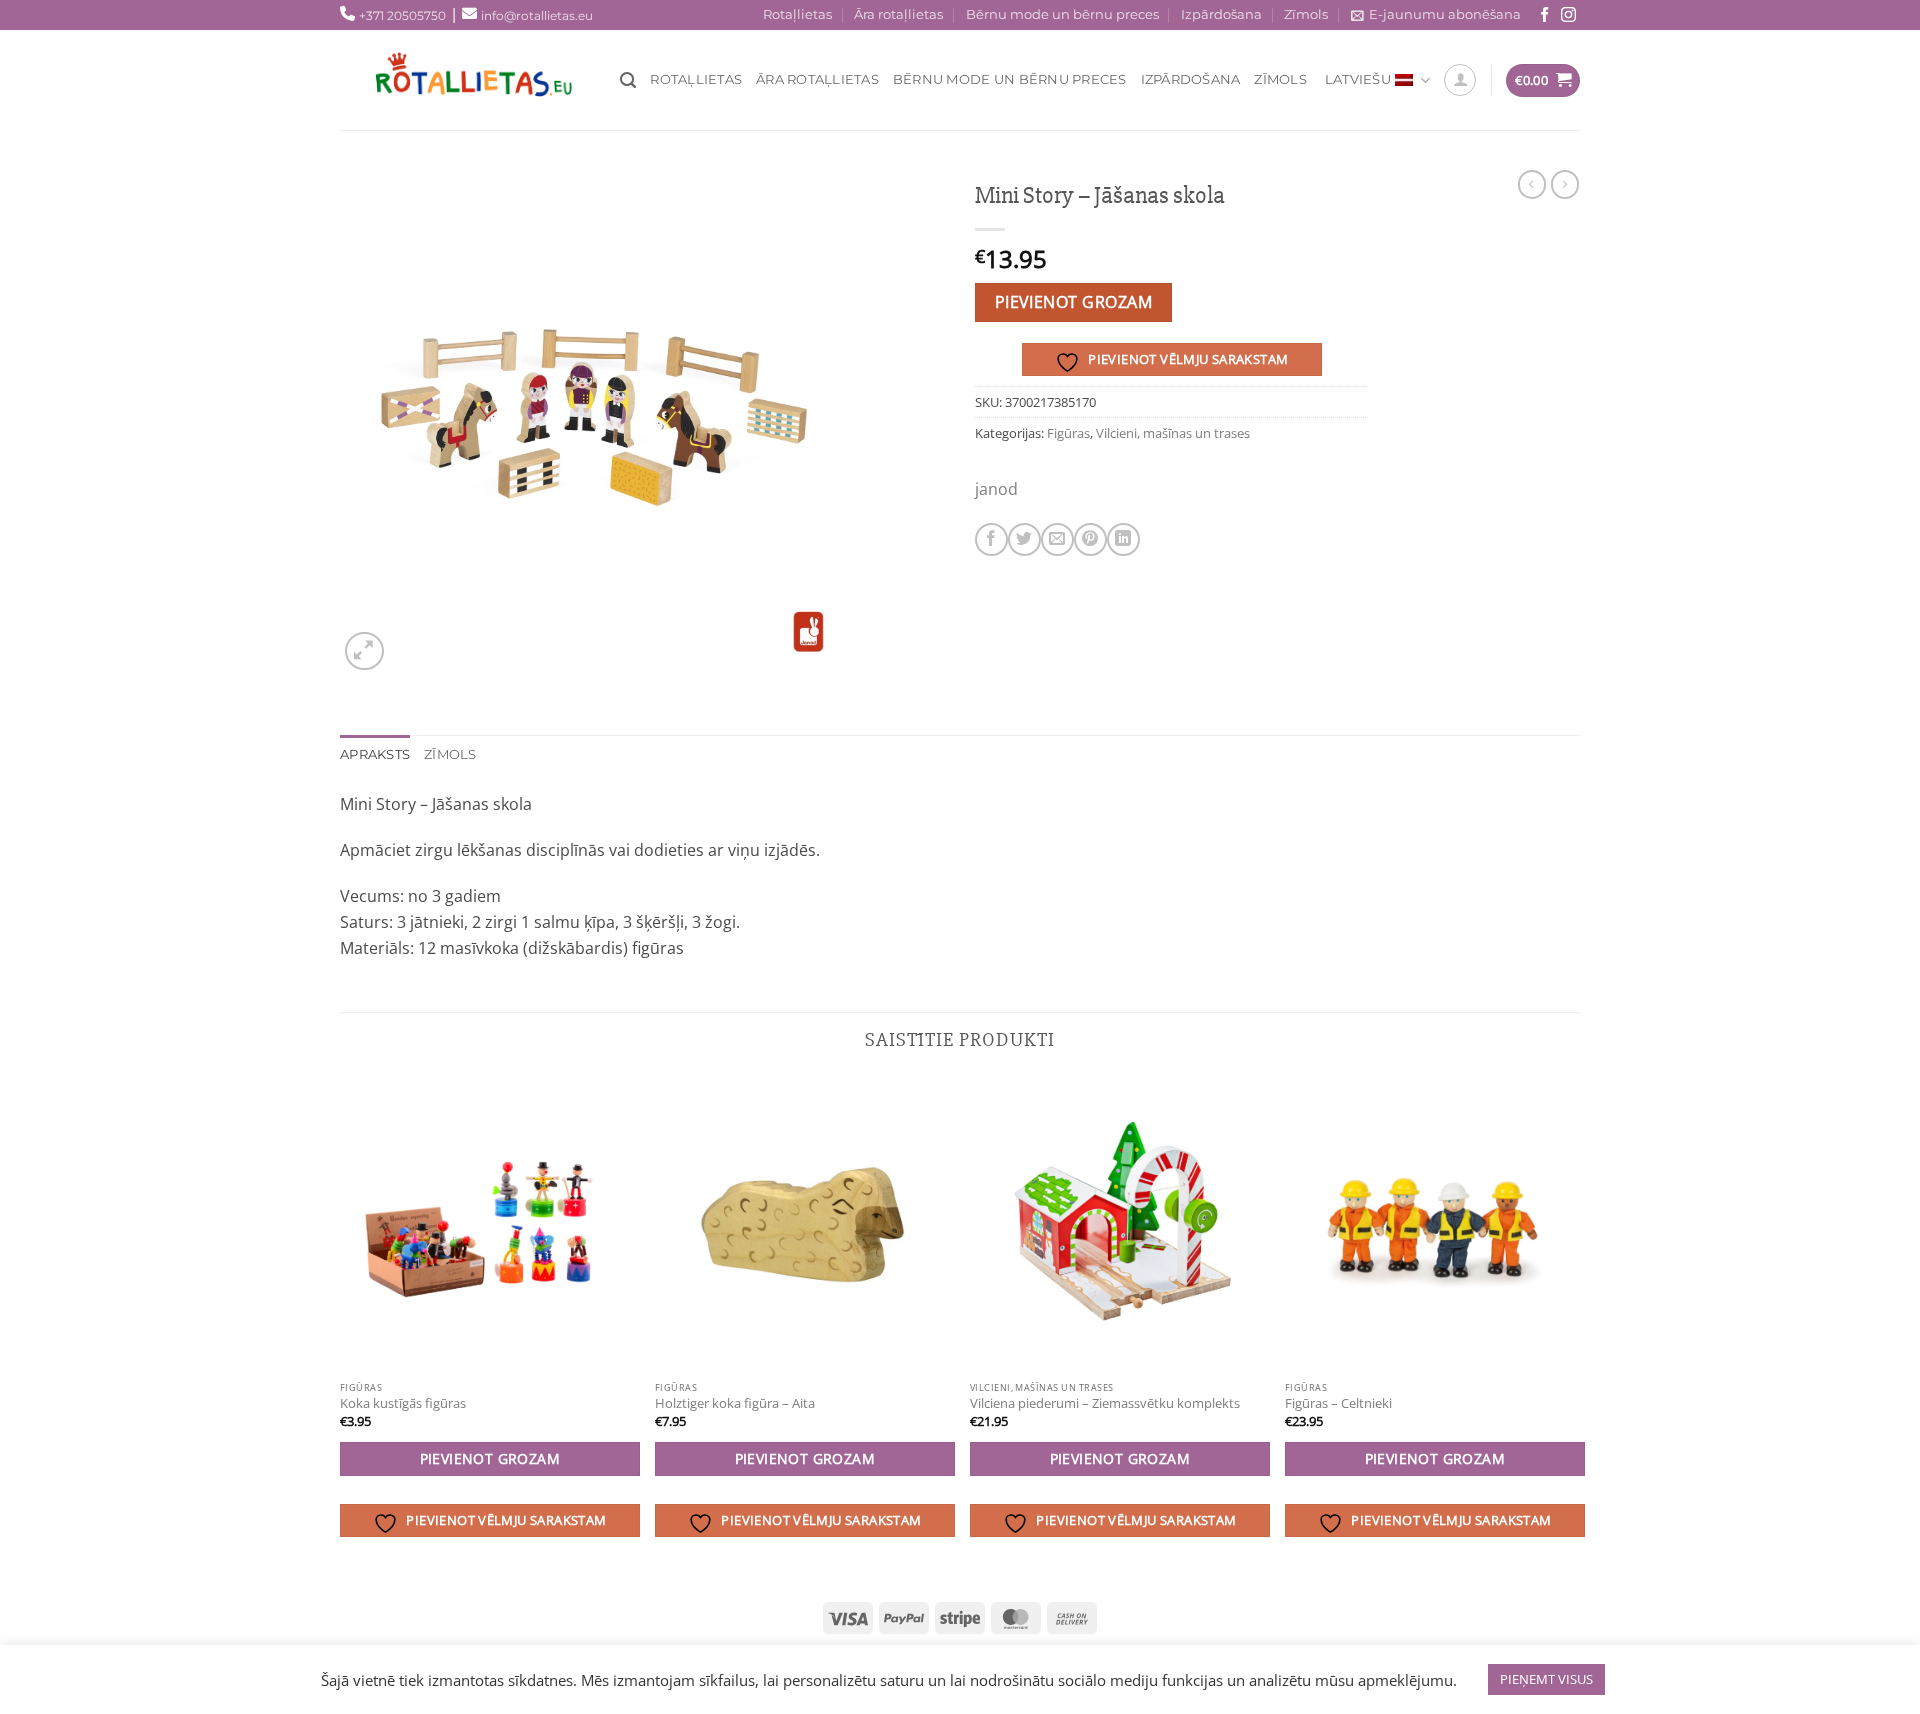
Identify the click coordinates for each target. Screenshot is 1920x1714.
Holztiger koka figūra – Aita (735, 1403)
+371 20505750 (402, 15)
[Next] (1579, 1327)
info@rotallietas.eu (537, 15)
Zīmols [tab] (450, 754)
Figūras (1068, 433)
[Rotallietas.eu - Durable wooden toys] (490, 80)
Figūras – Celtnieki (1338, 1403)
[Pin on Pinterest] (1090, 539)
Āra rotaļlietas (898, 14)
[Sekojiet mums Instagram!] (1568, 15)
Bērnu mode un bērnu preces (1062, 14)
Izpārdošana (1221, 14)
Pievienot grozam (1073, 302)
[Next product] (1532, 184)
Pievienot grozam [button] (490, 1458)
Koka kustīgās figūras (403, 1403)
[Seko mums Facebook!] (1544, 15)
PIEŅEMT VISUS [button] (1546, 1679)
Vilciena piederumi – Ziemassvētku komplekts (1105, 1403)
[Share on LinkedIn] (1123, 539)
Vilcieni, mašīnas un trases (1173, 433)
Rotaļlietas (797, 14)
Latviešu (1358, 79)
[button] (364, 651)
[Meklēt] (628, 80)
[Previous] (341, 1327)
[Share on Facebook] (991, 539)
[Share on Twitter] (1024, 539)
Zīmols (1306, 14)
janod (996, 489)
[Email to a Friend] (1057, 539)
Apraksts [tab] (375, 754)
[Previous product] (1565, 184)
